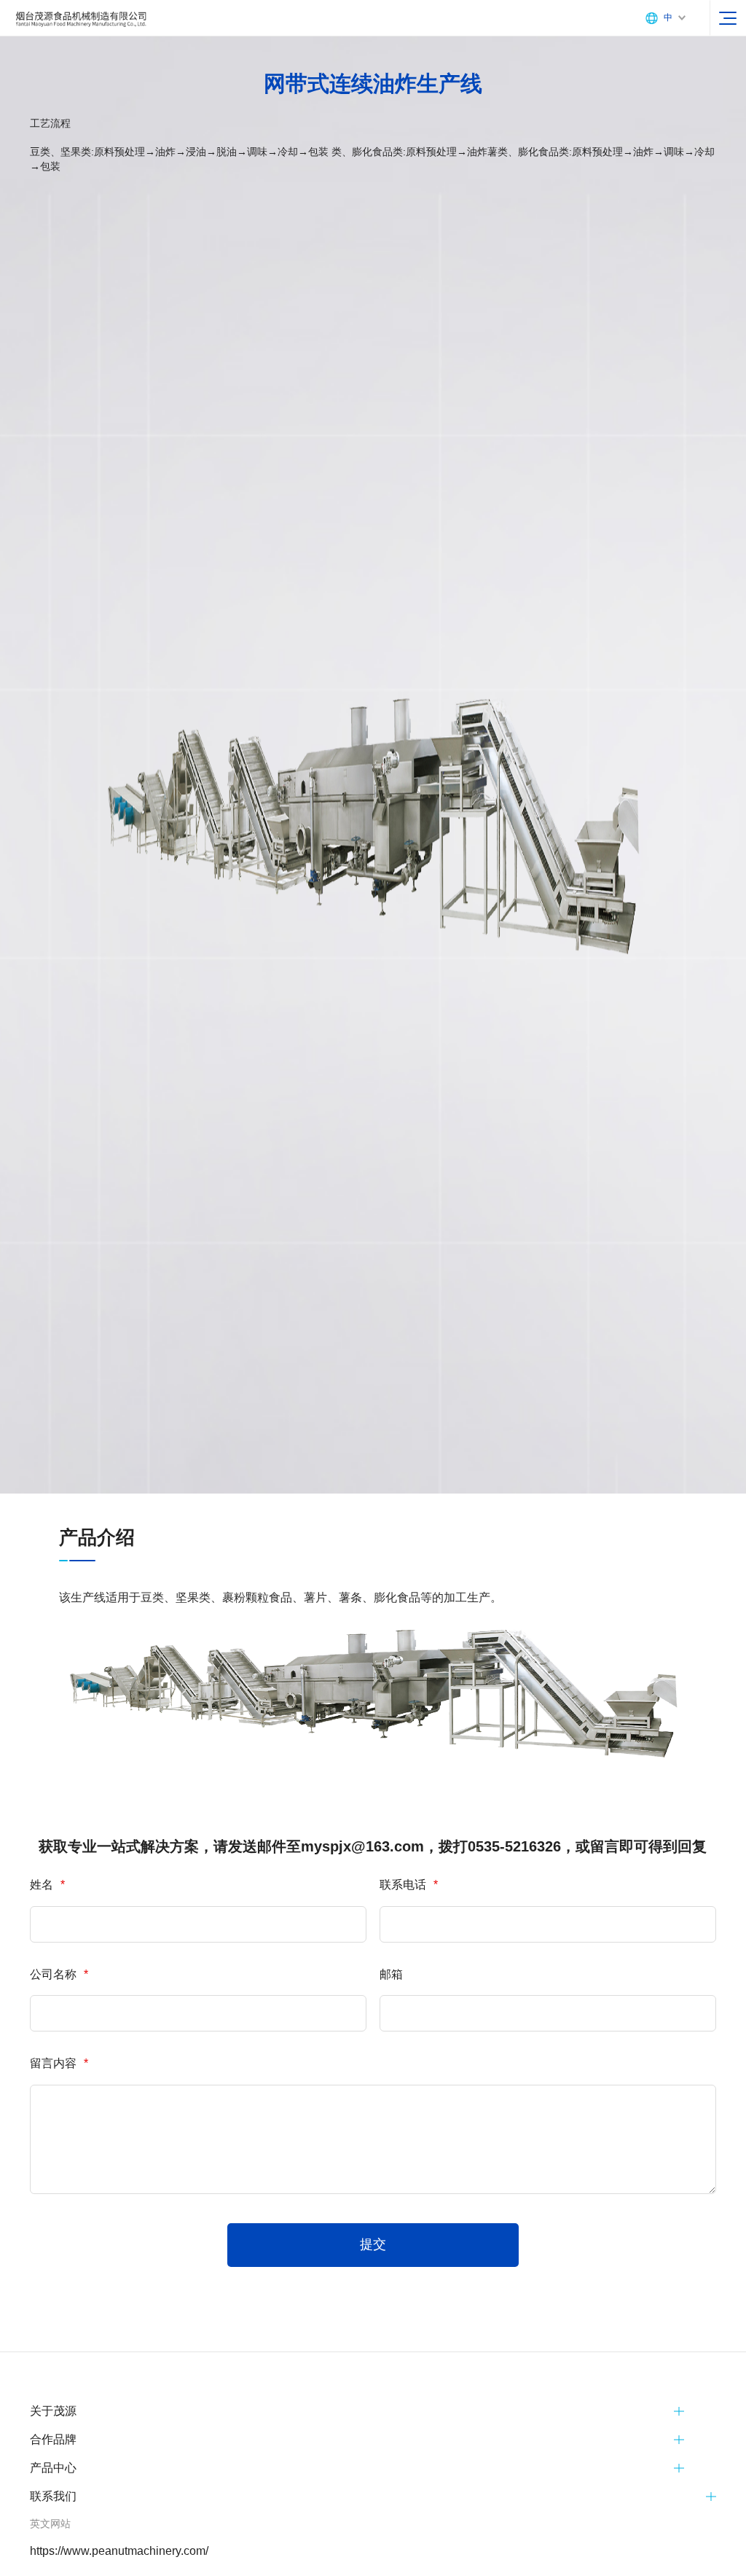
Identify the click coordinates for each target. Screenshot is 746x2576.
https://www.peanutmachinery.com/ (119, 2551)
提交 (373, 2244)
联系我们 (53, 2496)
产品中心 (53, 2468)
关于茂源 (53, 2411)
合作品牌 (53, 2439)
